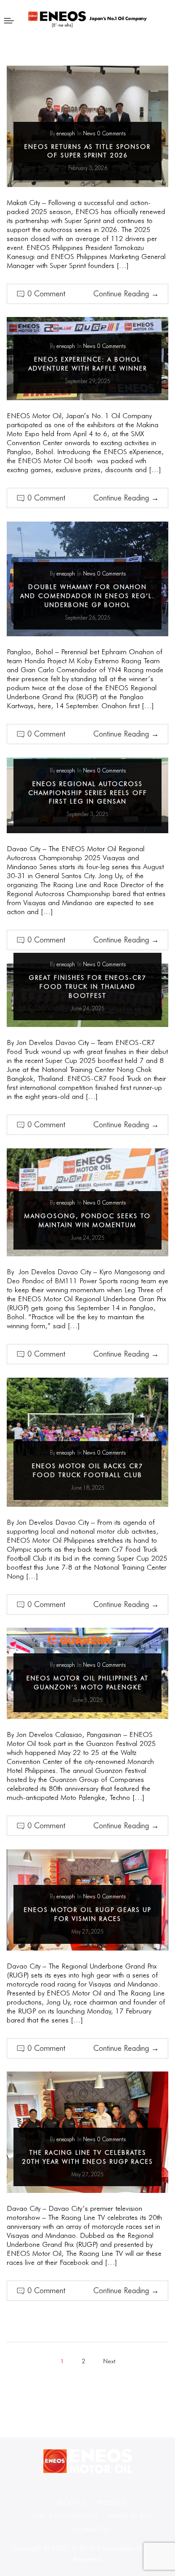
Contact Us (92, 2530)
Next (109, 2361)
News (89, 133)
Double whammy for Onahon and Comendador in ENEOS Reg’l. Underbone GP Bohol (87, 596)
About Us (71, 2503)
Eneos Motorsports (66, 2516)
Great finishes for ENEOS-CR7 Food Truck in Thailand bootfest (87, 987)
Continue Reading (126, 294)
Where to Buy (130, 2516)
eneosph (66, 133)
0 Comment (46, 294)
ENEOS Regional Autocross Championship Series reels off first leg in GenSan (88, 793)
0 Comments (112, 133)
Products (112, 2503)
